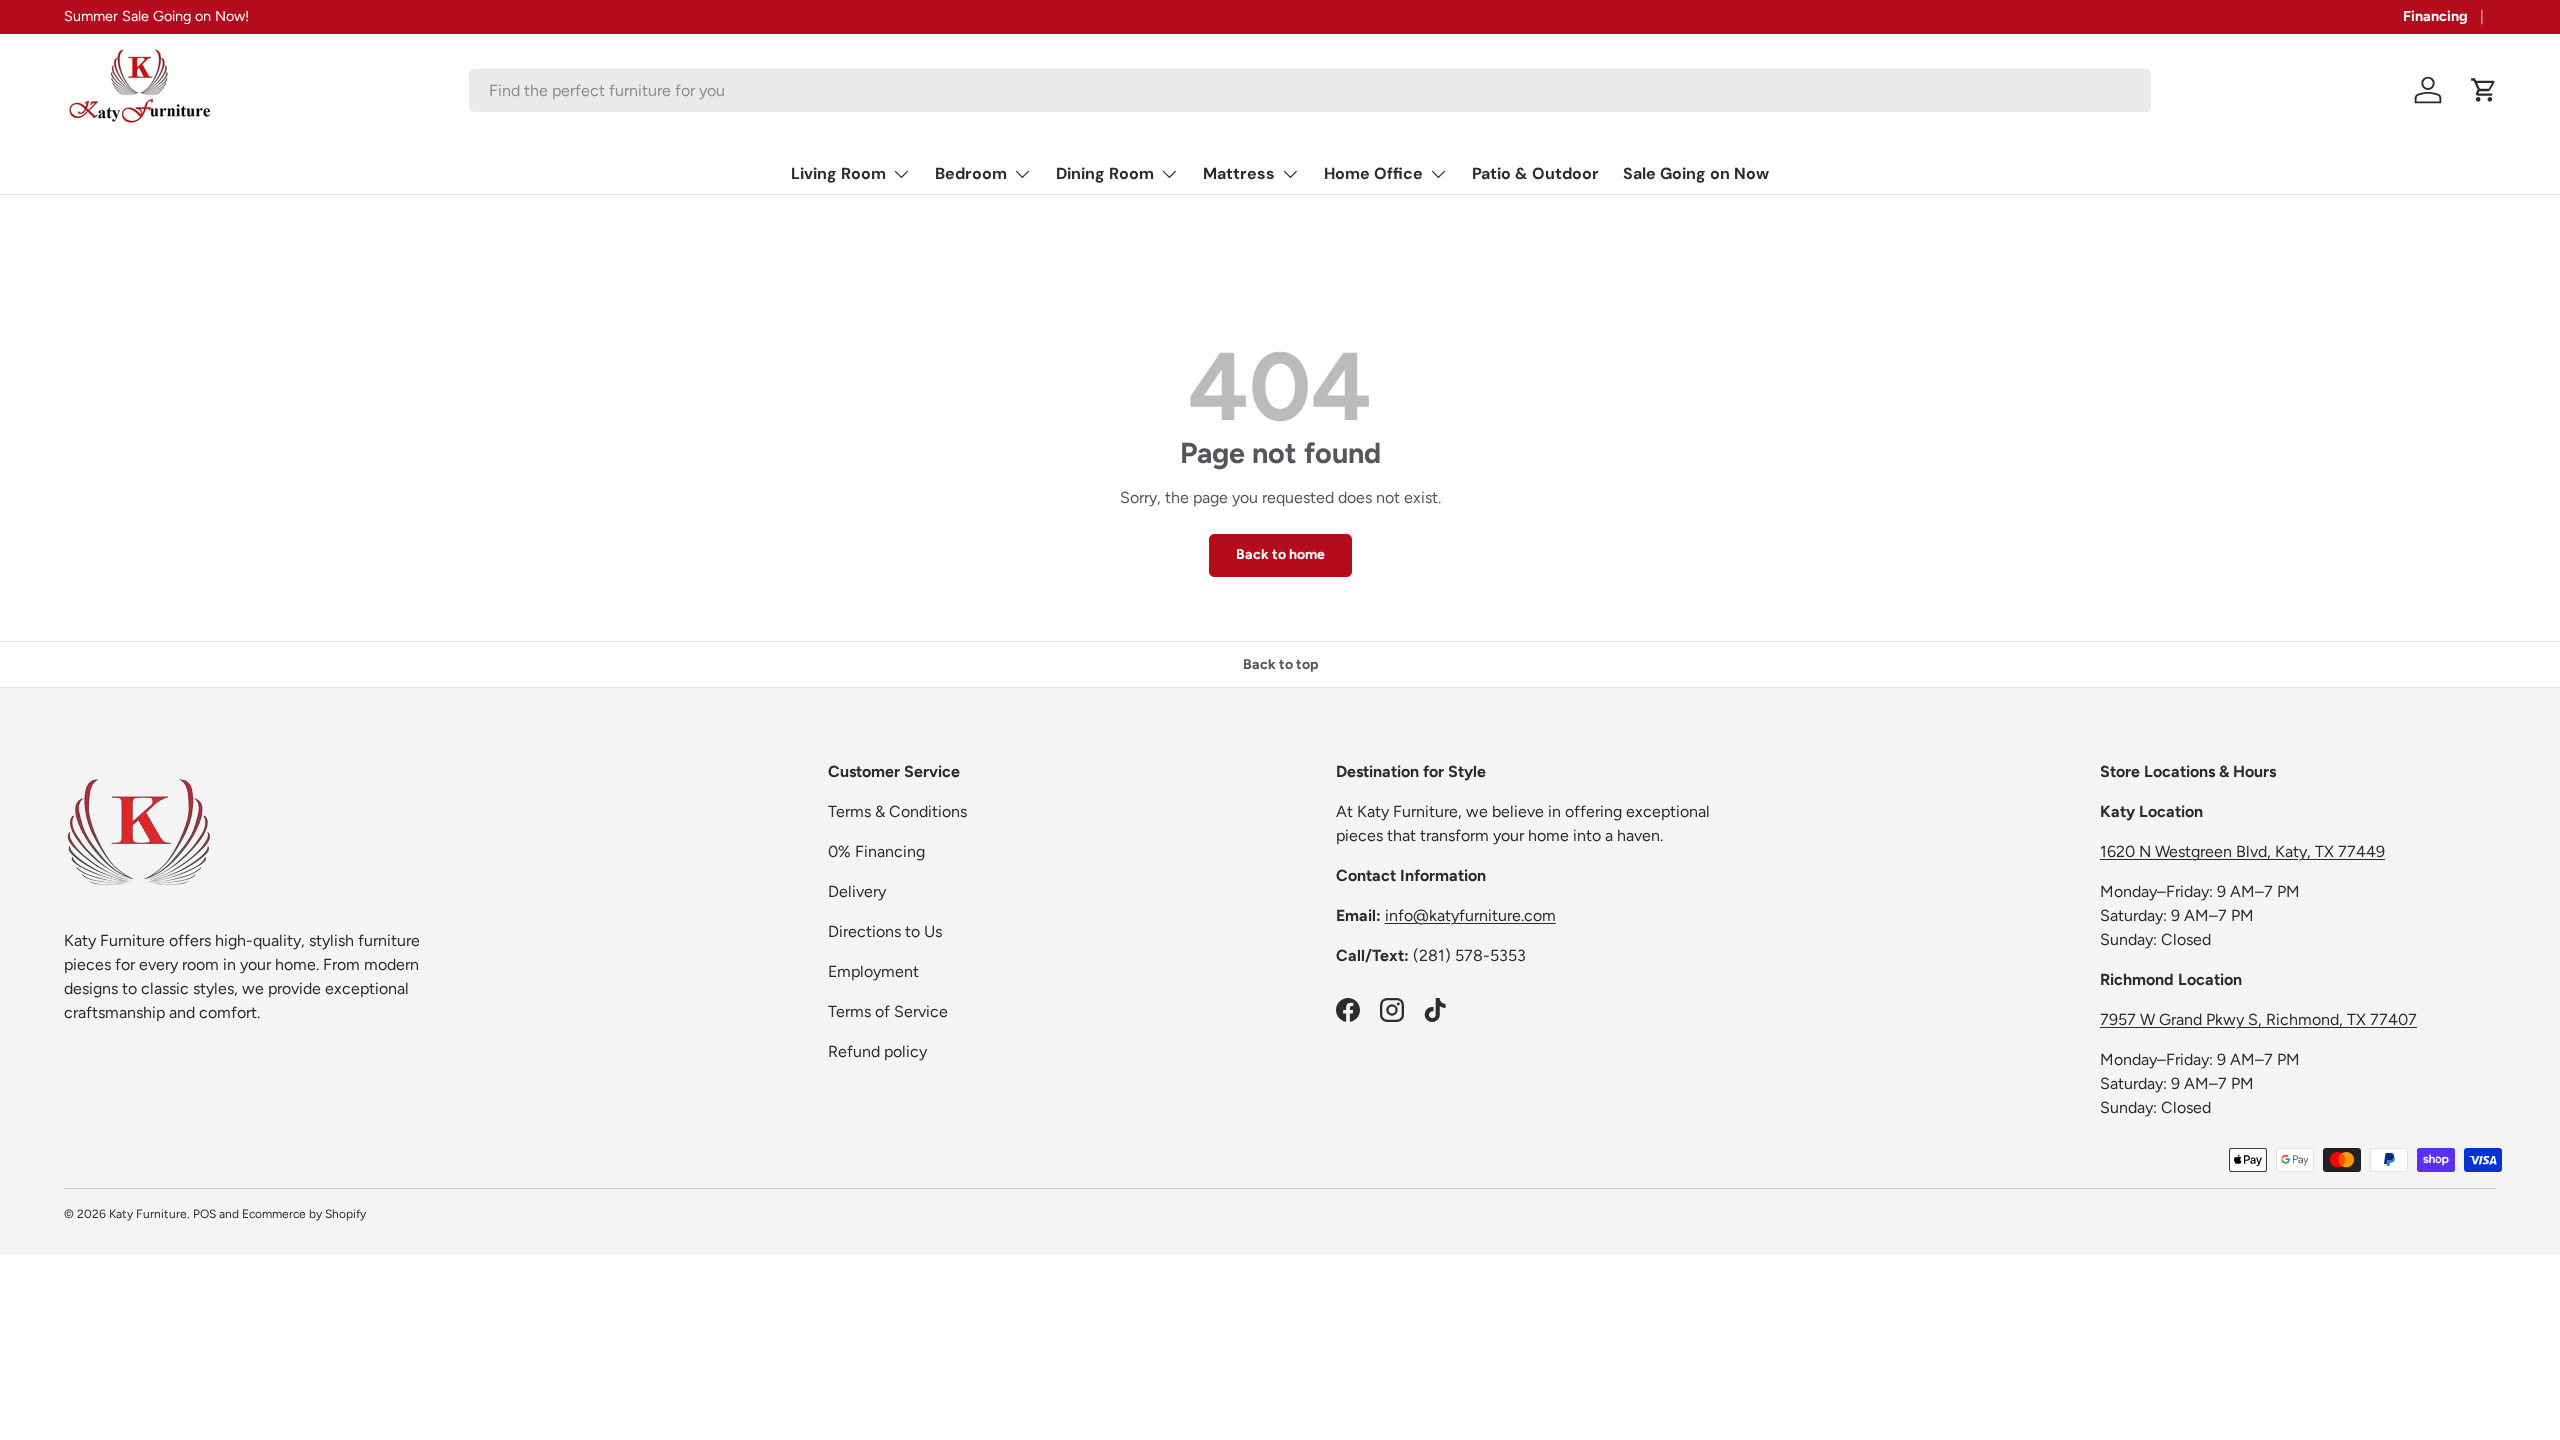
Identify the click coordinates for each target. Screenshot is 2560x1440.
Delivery (857, 891)
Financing (2435, 16)
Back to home (1280, 554)
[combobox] (1310, 90)
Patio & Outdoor (1535, 173)
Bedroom (971, 173)
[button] (2484, 90)
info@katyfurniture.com (1470, 915)
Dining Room (1105, 173)
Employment (873, 971)
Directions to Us (885, 931)
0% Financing (876, 851)
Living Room (838, 173)
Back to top (1280, 664)
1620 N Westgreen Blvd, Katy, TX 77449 (2242, 851)
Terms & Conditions (897, 811)
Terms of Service (888, 1011)
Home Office (1373, 173)
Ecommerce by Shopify (304, 1214)
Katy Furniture (148, 1214)
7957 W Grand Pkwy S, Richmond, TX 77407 (2258, 1019)
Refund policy (877, 1051)
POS (204, 1214)
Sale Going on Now (1696, 173)
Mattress (1239, 173)
